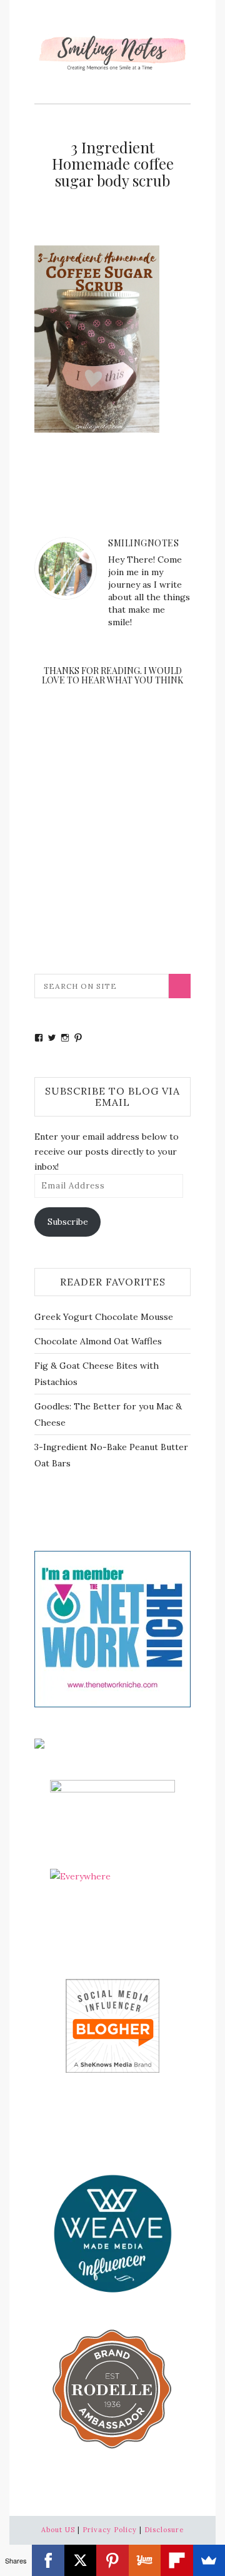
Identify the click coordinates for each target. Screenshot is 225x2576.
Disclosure (164, 2530)
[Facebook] (48, 2560)
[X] (80, 2560)
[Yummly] (145, 2560)
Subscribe (68, 1222)
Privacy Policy (110, 2530)
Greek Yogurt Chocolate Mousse (104, 1317)
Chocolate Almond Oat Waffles (98, 1341)
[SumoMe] (209, 2560)
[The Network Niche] (112, 1628)
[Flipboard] (177, 2560)
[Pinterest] (112, 2560)
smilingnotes (143, 543)
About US (58, 2530)
